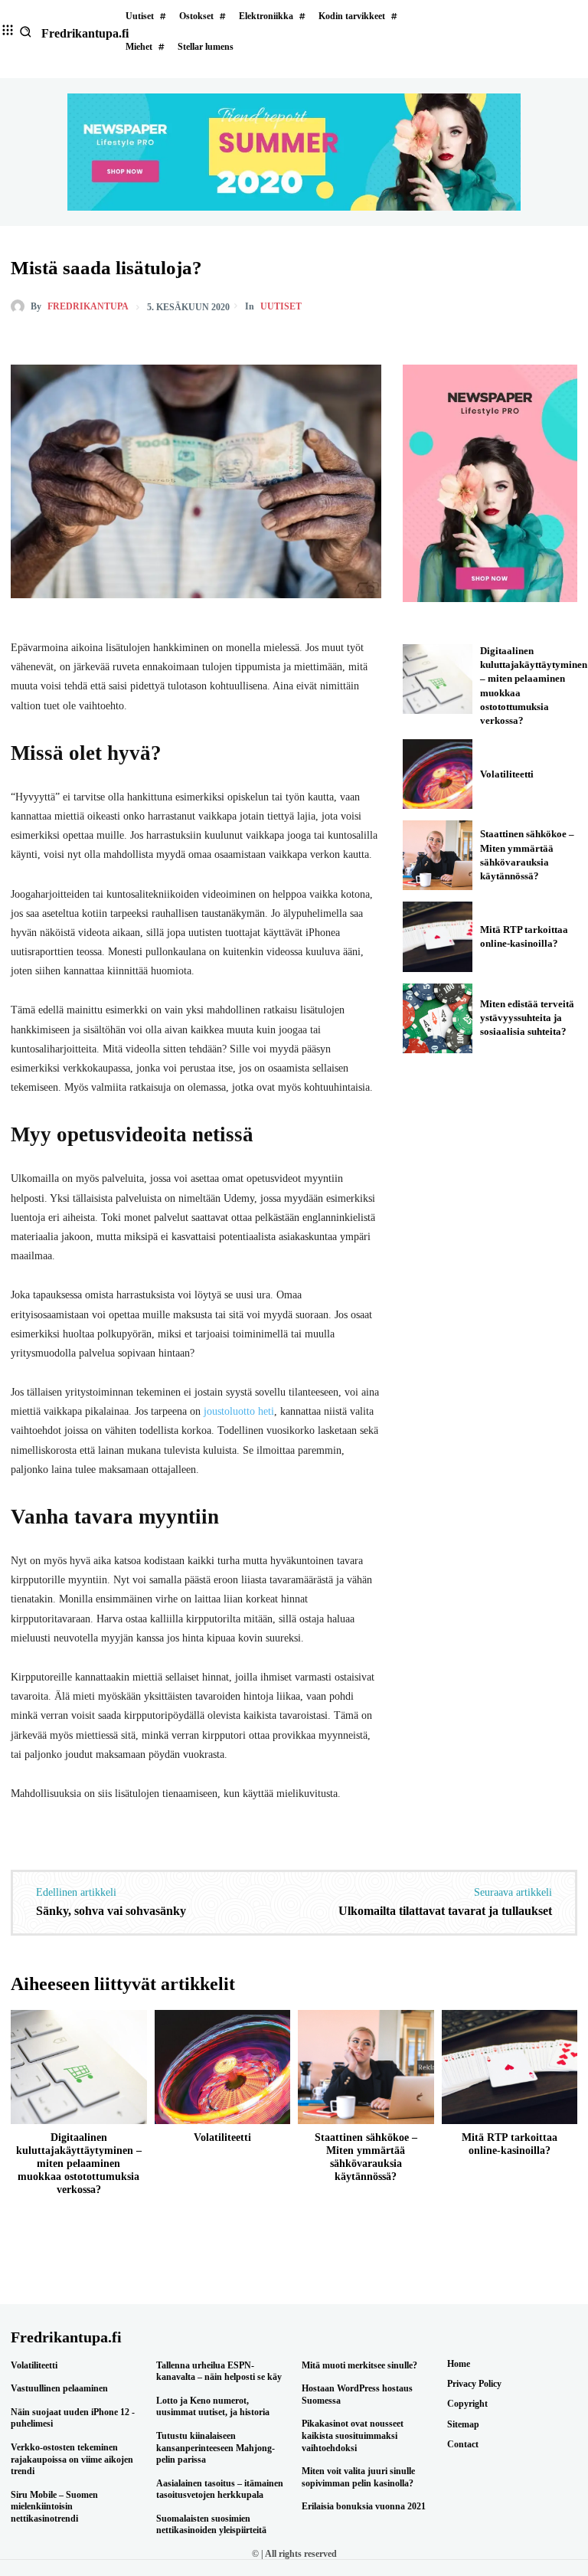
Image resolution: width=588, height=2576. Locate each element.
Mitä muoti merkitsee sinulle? (359, 2365)
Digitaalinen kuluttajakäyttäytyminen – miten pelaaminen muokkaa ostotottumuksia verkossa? (79, 2163)
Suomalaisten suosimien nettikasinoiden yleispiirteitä (211, 2525)
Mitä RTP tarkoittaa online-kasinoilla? (510, 2144)
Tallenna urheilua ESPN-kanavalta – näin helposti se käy (219, 2371)
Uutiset (281, 306)
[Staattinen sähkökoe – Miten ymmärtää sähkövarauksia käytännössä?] (438, 855)
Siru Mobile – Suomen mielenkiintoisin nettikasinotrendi (54, 2507)
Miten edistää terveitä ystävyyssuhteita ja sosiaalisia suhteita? (527, 1018)
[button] (26, 32)
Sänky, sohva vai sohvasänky (111, 1911)
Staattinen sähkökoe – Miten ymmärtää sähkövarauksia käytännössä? (366, 2157)
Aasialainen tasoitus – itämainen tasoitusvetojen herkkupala (220, 2489)
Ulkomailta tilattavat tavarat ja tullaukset (445, 1911)
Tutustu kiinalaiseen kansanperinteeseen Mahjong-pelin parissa (216, 2448)
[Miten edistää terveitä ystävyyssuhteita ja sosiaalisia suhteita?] (438, 1018)
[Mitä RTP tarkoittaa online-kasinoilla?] (438, 936)
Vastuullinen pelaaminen (59, 2388)
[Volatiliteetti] (438, 774)
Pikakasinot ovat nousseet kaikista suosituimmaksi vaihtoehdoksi (353, 2435)
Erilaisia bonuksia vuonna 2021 (364, 2506)
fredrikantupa (88, 306)
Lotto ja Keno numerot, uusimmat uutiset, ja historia (213, 2407)
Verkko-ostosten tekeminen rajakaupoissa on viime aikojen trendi (72, 2459)
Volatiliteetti (507, 774)
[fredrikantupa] (21, 306)
